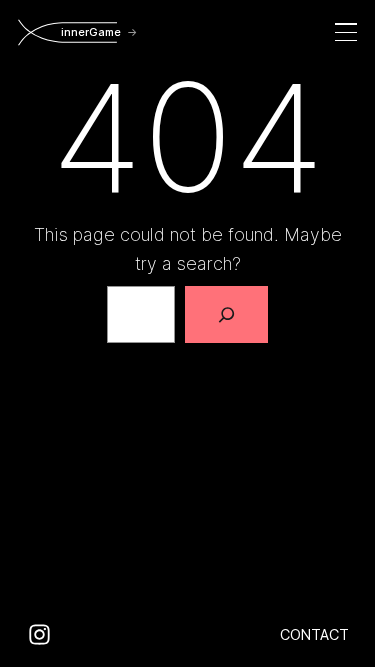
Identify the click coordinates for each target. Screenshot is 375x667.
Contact (314, 634)
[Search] (226, 314)
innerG (90, 32)
